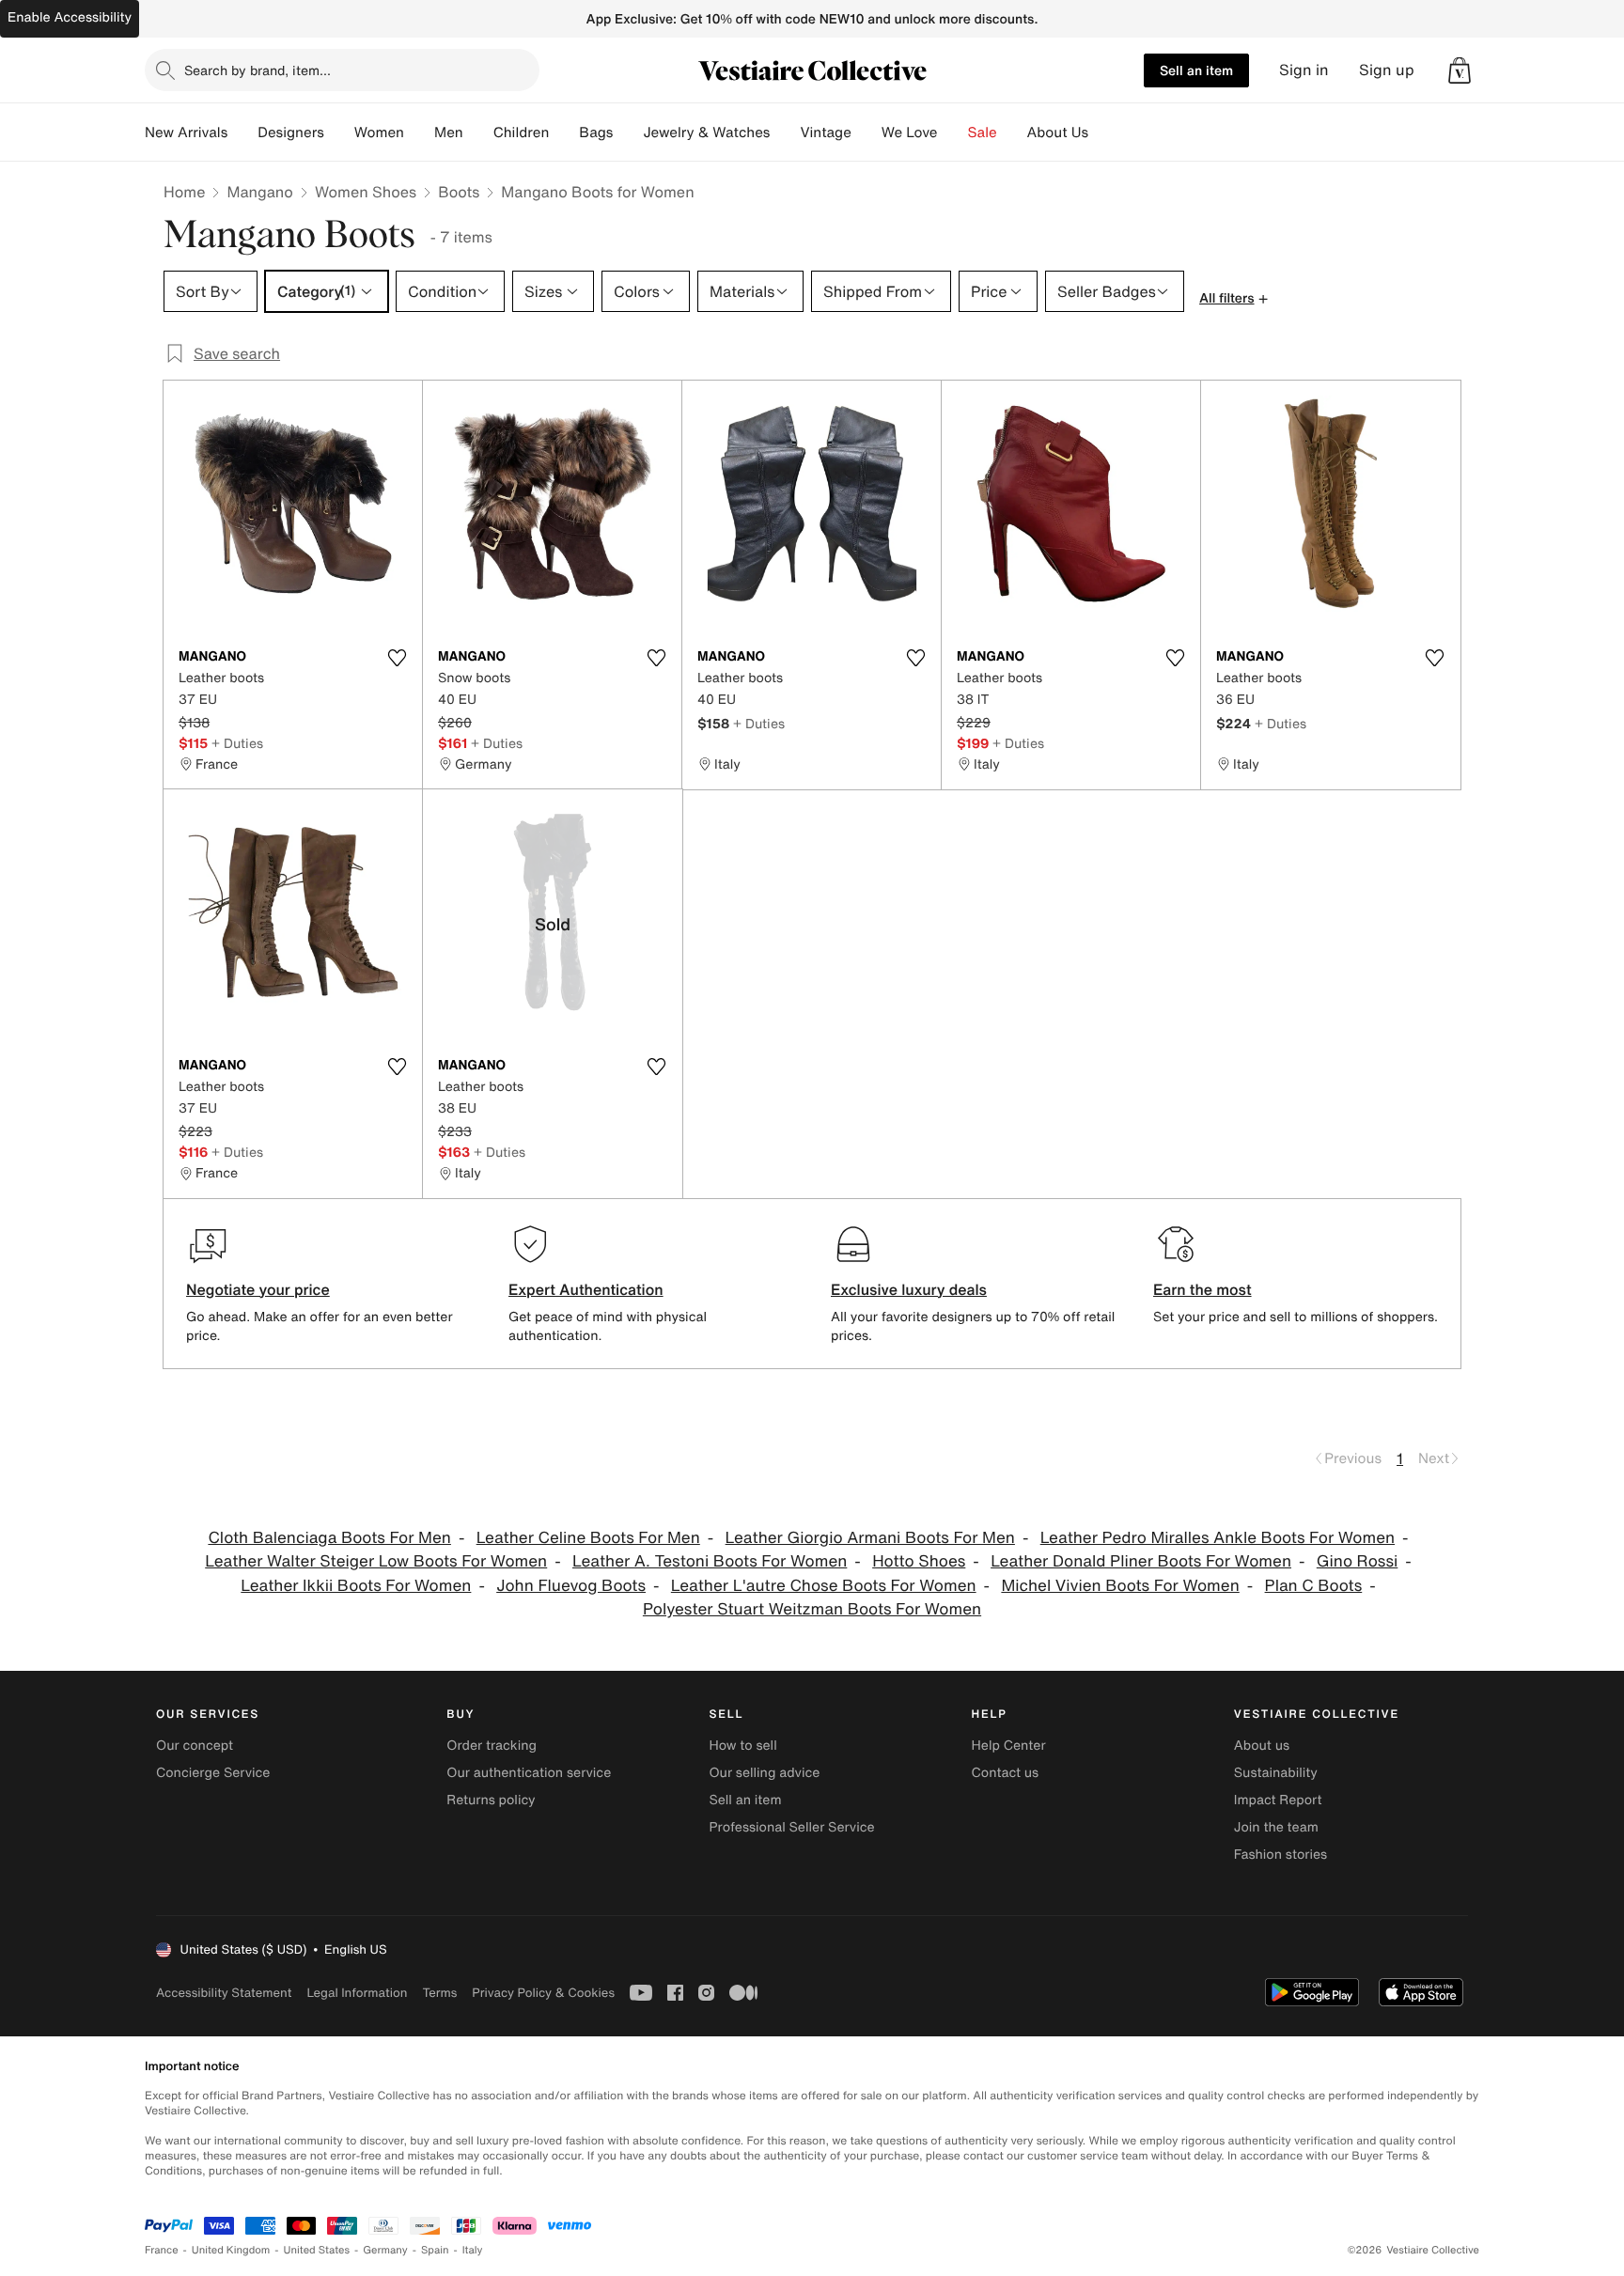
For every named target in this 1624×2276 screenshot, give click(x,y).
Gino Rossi (1358, 1561)
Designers (291, 133)
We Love (910, 133)
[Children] (564, 133)
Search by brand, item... (258, 70)
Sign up (1387, 70)
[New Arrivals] (242, 133)
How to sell (742, 1746)
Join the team (1276, 1827)
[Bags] (628, 133)
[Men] (478, 133)
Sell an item (1196, 70)
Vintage (825, 133)
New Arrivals (186, 133)
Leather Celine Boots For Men (588, 1538)
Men (449, 133)
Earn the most (1202, 1289)
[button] (1460, 70)
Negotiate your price (258, 1289)
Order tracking (492, 1746)
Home (184, 192)
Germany (385, 2250)
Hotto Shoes (919, 1561)
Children (522, 133)
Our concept (195, 1746)
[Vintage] (867, 133)
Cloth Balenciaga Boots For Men (329, 1538)
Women (379, 133)
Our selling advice (764, 1773)
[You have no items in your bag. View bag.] (1460, 70)
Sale (983, 133)
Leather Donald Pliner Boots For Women (1141, 1561)
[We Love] (953, 133)
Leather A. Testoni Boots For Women (710, 1561)
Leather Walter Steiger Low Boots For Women (376, 1561)
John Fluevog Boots (571, 1586)
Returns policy (491, 1800)
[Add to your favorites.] (397, 658)
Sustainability (1276, 1773)
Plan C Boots (1314, 1586)
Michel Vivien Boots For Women (1120, 1586)
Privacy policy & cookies (543, 1993)
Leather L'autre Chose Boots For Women (824, 1586)
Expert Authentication (586, 1289)
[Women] (419, 133)
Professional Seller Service (791, 1827)
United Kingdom (231, 2250)
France (162, 2250)
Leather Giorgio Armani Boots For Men (870, 1538)
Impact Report (1278, 1800)
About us (1262, 1746)
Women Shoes (366, 192)
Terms (439, 1993)
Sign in (1304, 70)
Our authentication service (529, 1773)
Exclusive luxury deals (909, 1289)
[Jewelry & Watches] (785, 133)
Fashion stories (1280, 1855)
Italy (473, 2250)
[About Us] (1103, 133)
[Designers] (339, 133)
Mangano (260, 192)
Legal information (357, 1993)
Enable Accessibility (70, 17)
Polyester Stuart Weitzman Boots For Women (812, 1609)
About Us (1058, 133)
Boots (459, 192)
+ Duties (237, 743)
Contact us (1006, 1773)
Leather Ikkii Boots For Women (356, 1586)
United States (317, 2250)
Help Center (1009, 1746)
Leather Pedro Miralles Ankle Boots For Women (1218, 1538)
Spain (435, 2250)
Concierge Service (213, 1773)
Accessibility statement (224, 1993)
